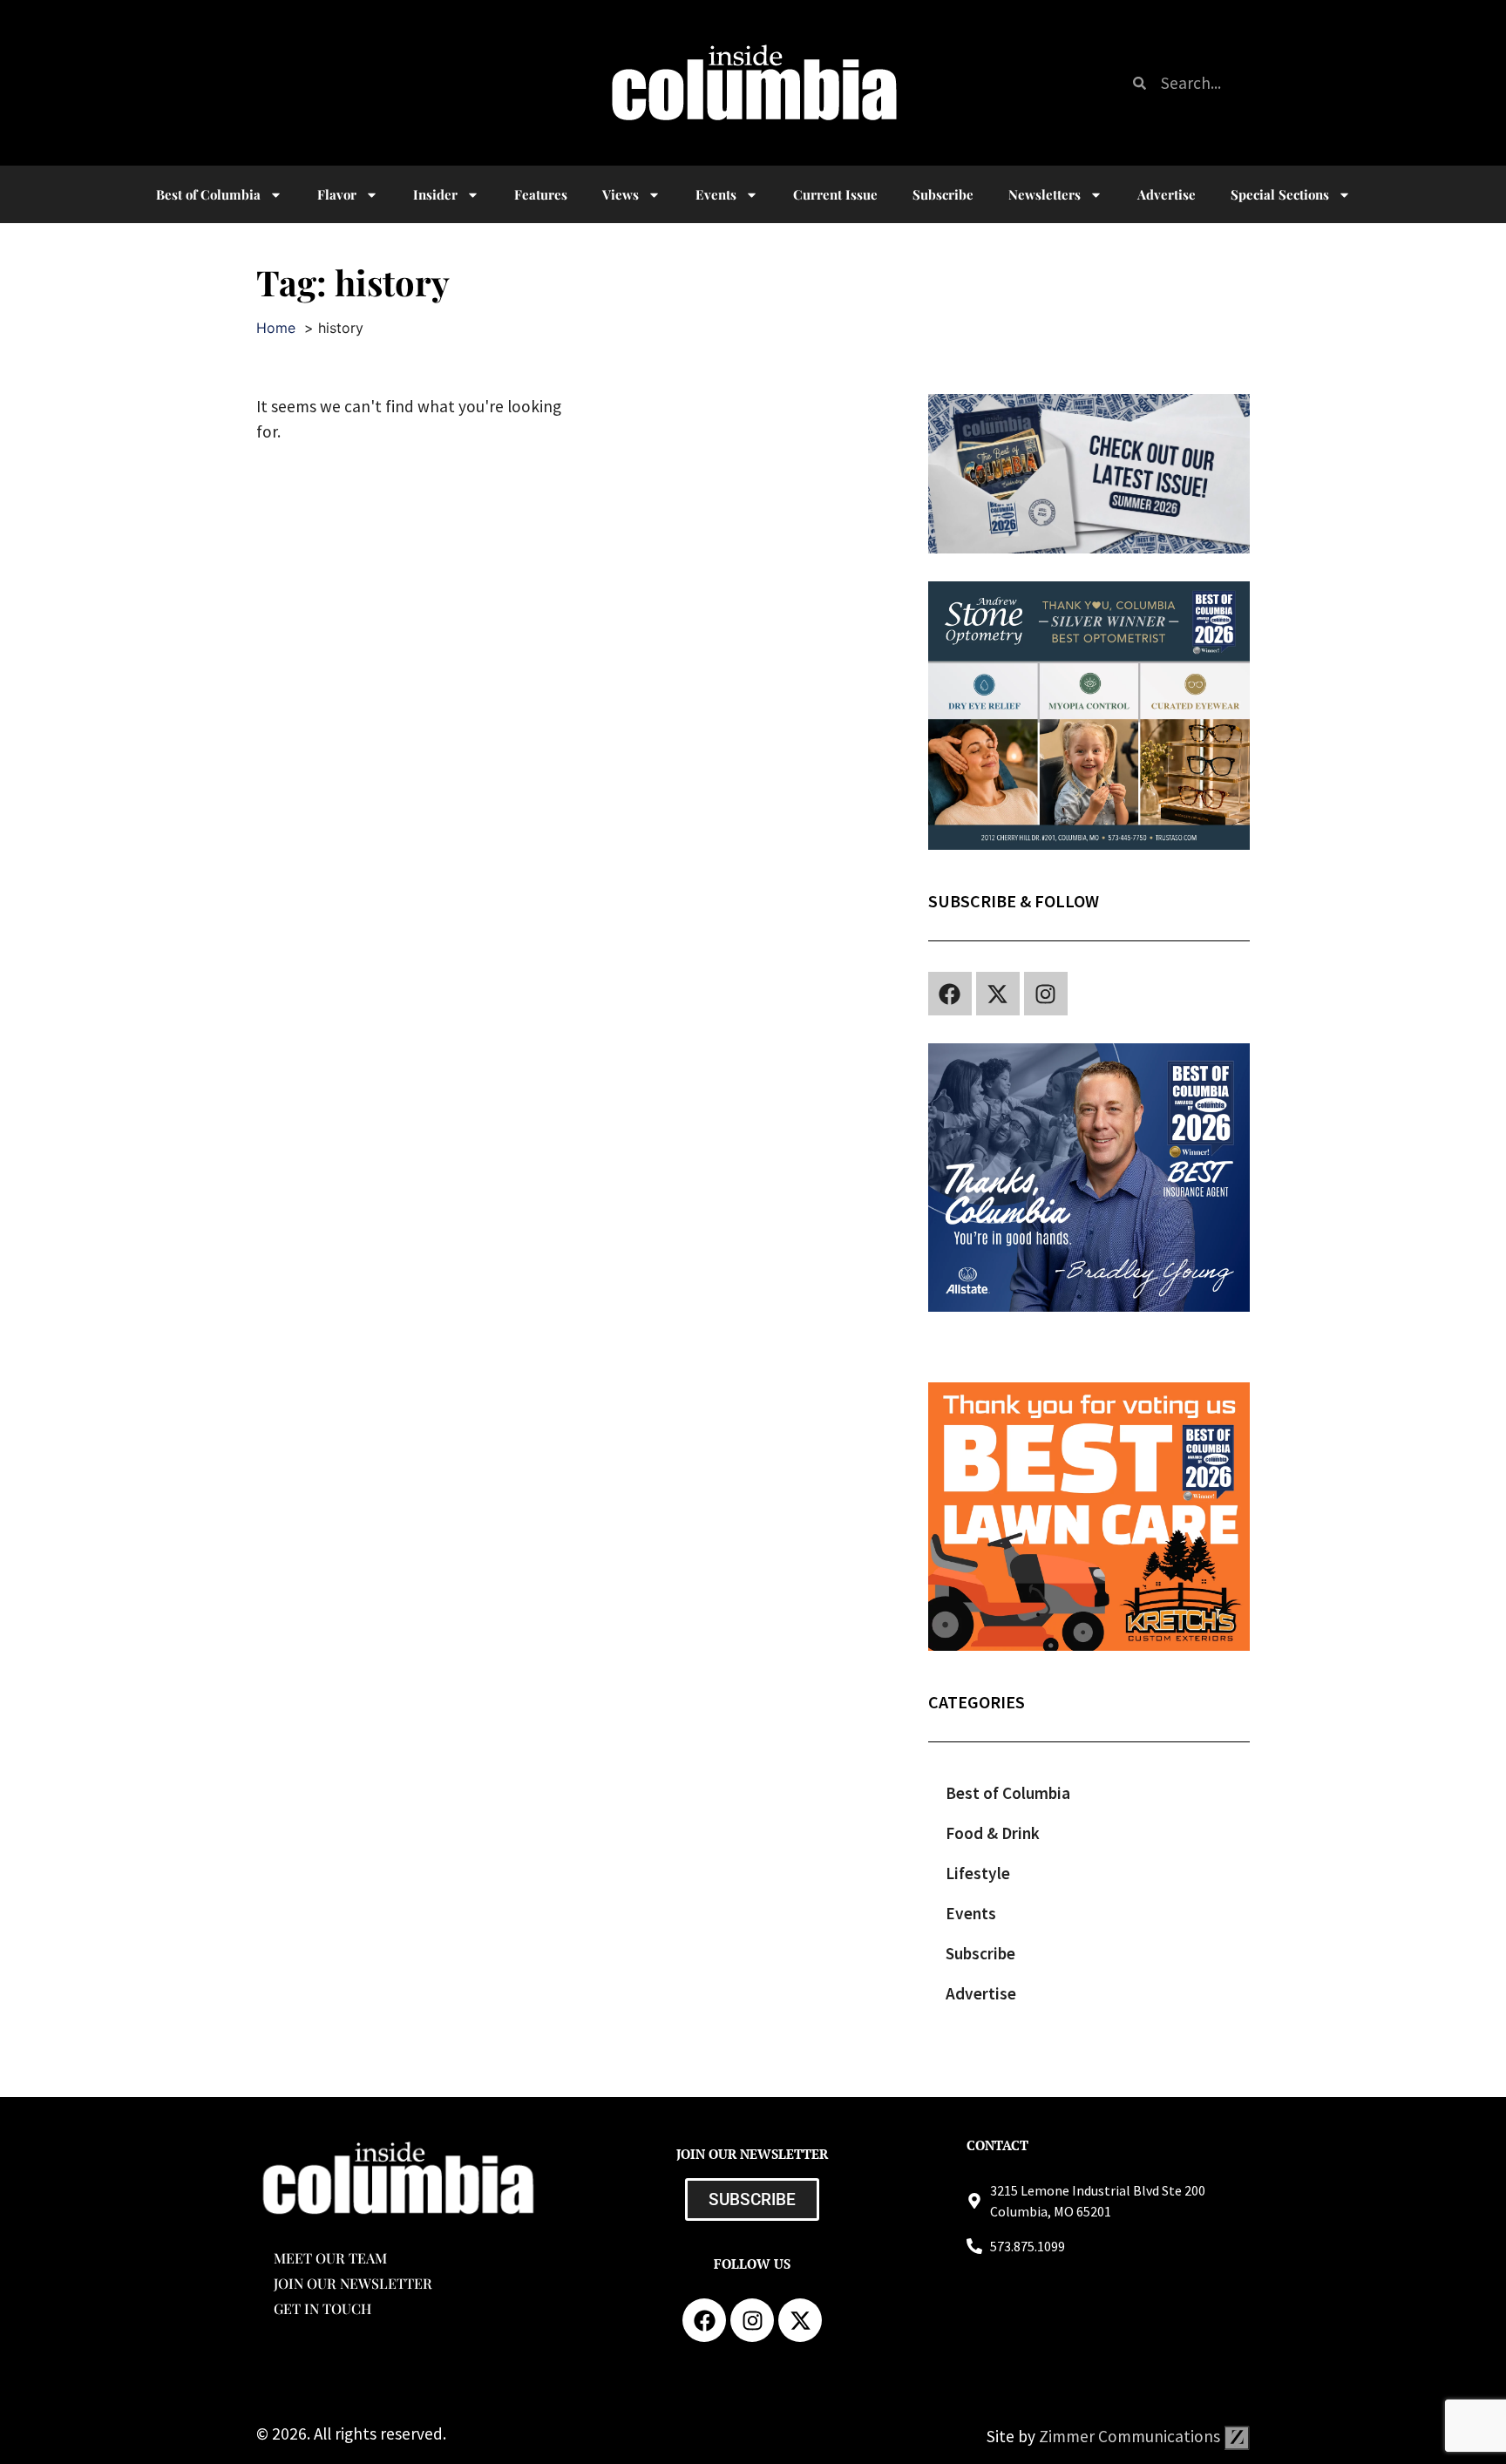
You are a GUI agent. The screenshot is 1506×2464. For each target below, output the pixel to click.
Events (716, 194)
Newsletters (1045, 194)
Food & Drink (993, 1833)
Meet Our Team (330, 2258)
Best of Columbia (1008, 1793)
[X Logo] (998, 994)
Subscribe (943, 194)
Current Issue (835, 194)
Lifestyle (978, 1873)
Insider (435, 194)
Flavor (337, 194)
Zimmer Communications (1131, 2436)
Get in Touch (322, 2308)
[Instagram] (1046, 994)
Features (541, 194)
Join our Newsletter (353, 2283)
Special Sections (1280, 194)
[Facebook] (950, 994)
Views (621, 194)
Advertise (1167, 194)
